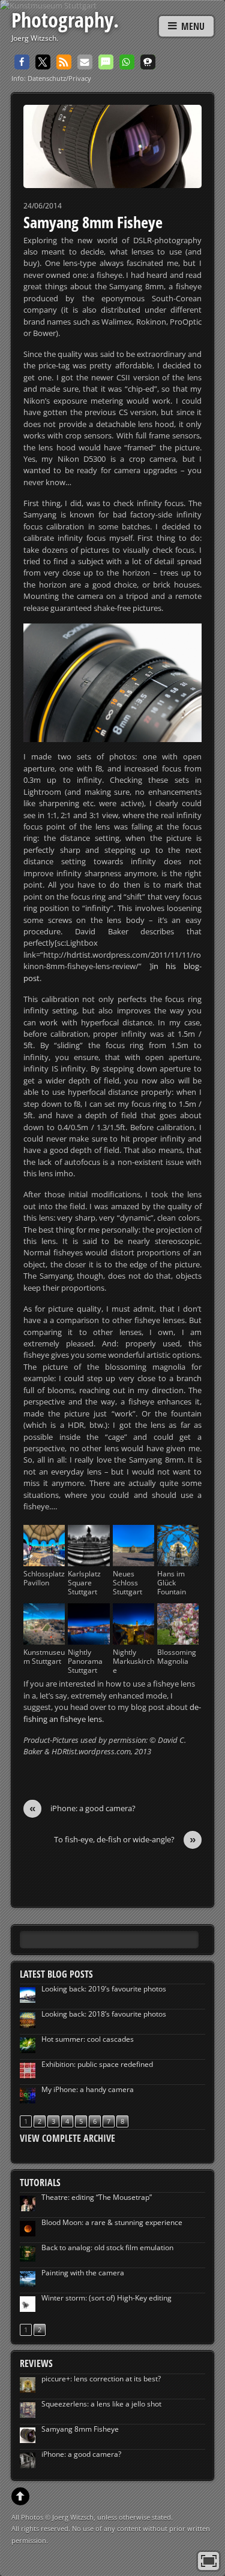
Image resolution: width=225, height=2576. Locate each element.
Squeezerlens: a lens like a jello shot (101, 2404)
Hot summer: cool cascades (88, 2039)
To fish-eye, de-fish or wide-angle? (125, 1840)
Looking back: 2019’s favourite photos (104, 1989)
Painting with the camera (83, 2273)
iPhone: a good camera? (83, 1808)
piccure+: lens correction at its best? (101, 2379)
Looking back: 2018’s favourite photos (104, 2014)
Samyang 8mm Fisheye (93, 222)
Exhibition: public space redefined (97, 2064)
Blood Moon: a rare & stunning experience (112, 2222)
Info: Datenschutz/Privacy (51, 78)
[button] (22, 62)
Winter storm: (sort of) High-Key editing (106, 2298)
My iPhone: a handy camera (88, 2089)
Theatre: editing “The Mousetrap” (97, 2197)
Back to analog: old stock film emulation (107, 2247)
